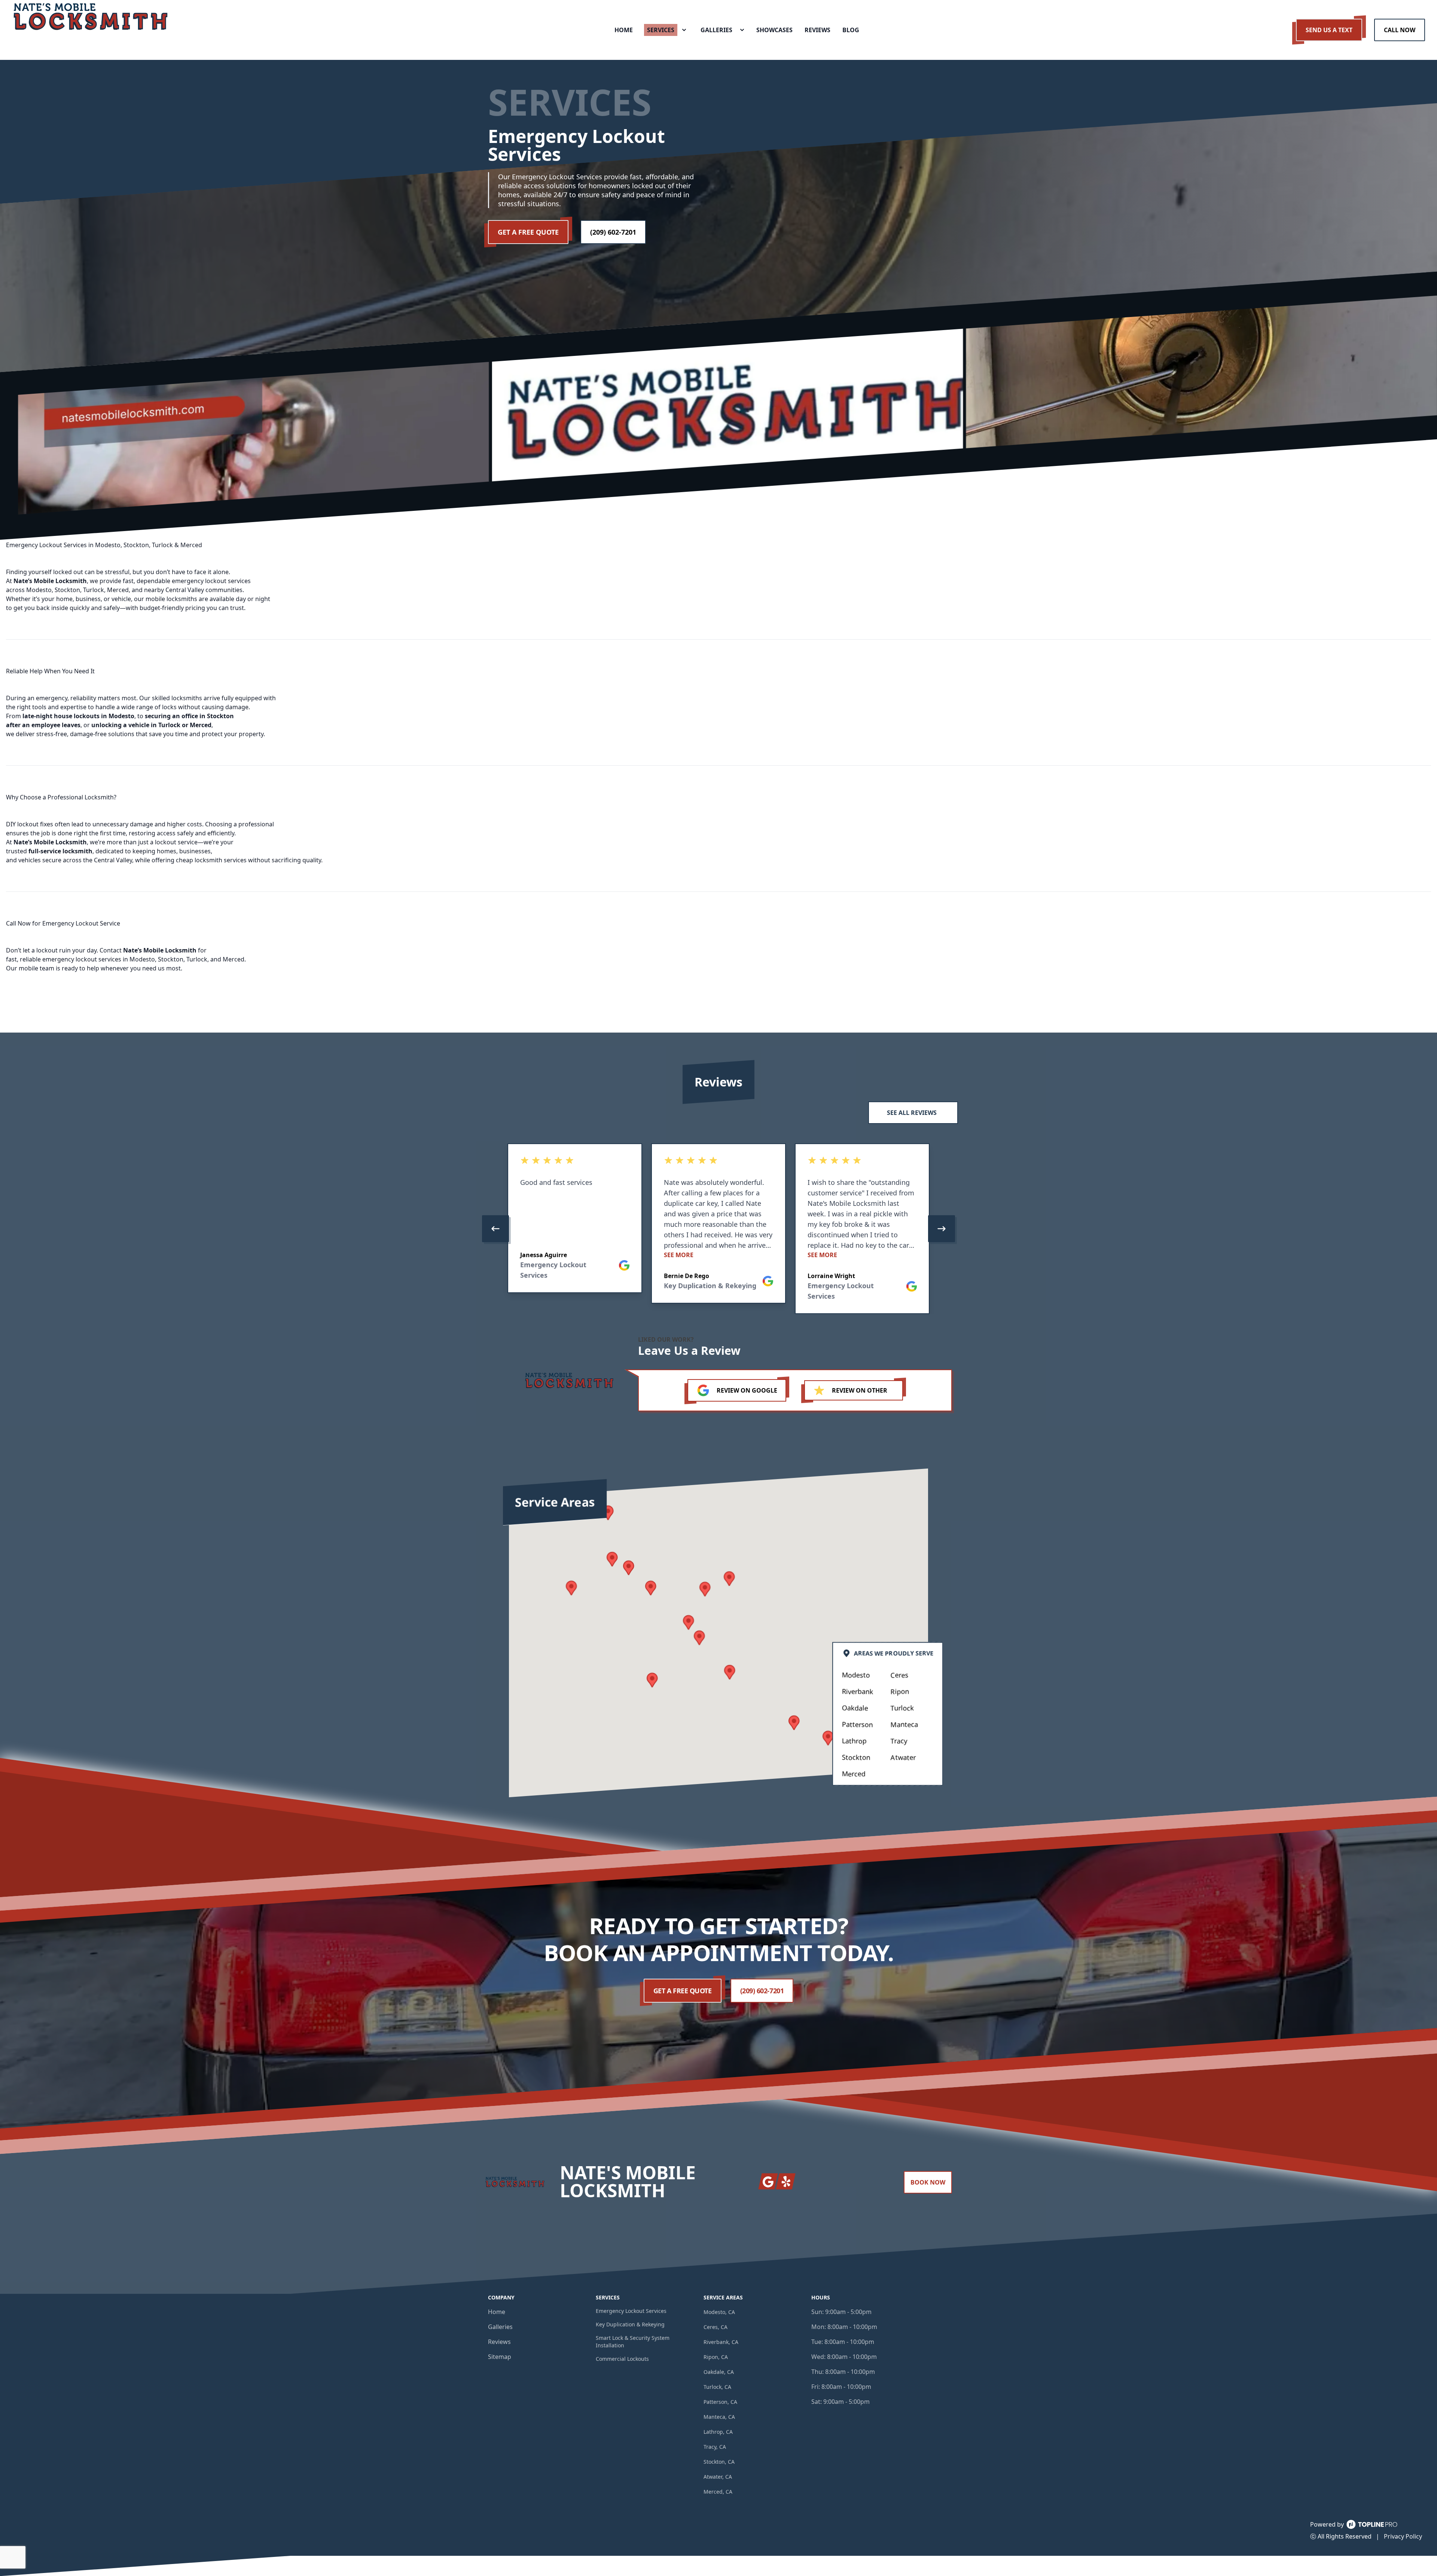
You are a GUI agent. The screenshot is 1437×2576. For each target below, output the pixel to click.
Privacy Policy (1403, 2536)
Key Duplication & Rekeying (630, 2324)
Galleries (500, 2327)
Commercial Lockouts (622, 2359)
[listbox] (718, 1229)
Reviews (499, 2342)
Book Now (928, 2182)
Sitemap (500, 2357)
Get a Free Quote (528, 232)
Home (497, 2312)
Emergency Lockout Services (631, 2311)
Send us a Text (1329, 30)
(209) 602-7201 (613, 232)
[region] (718, 1229)
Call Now (1400, 30)
